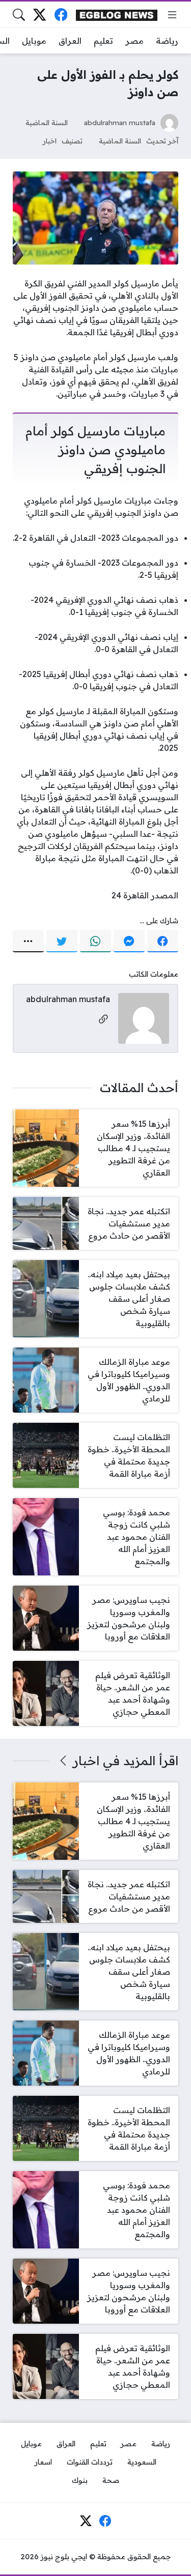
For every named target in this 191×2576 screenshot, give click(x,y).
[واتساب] (95, 941)
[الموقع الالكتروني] (103, 1020)
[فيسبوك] (61, 14)
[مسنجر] (129, 941)
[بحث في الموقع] (19, 15)
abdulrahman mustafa (120, 122)
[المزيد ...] (28, 941)
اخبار (50, 141)
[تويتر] (62, 941)
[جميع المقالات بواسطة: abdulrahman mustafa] (144, 1017)
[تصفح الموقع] (172, 15)
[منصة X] (39, 14)
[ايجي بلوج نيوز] (117, 14)
